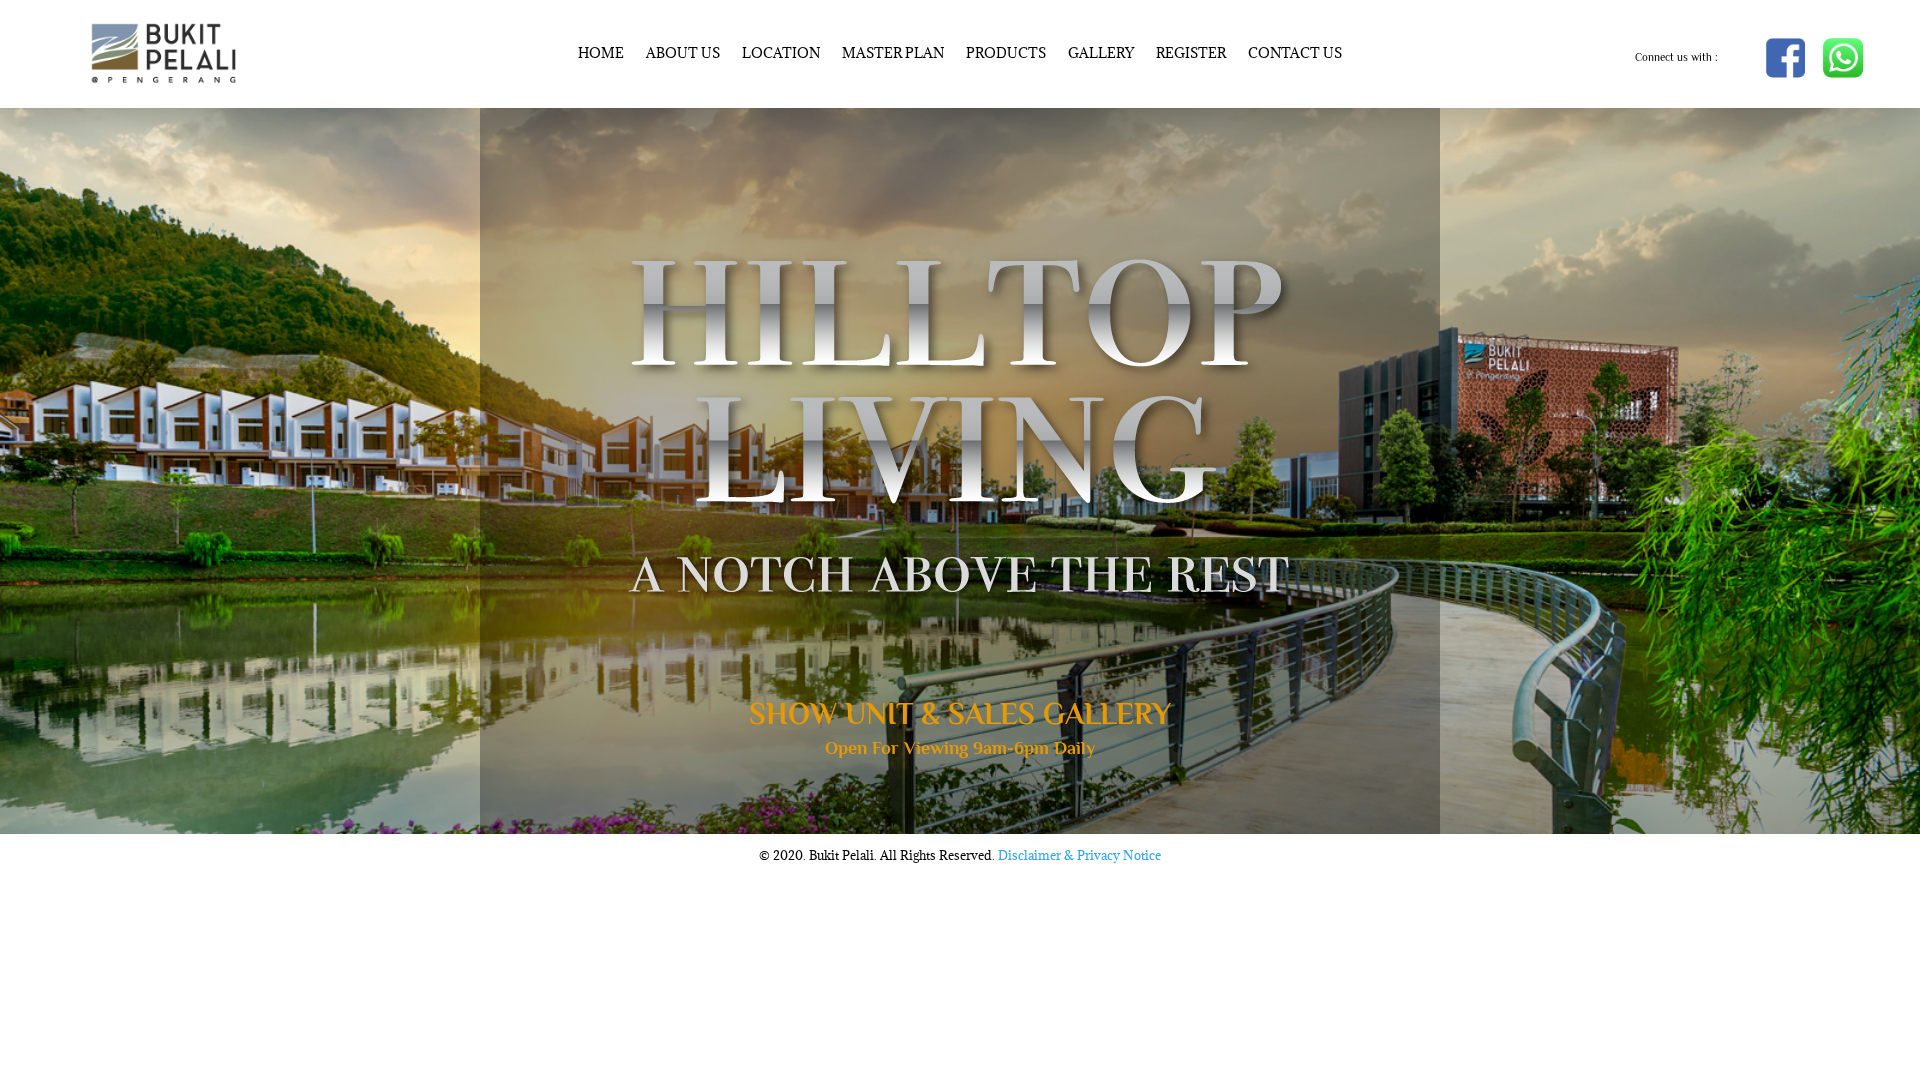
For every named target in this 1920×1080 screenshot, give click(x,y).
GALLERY (1101, 54)
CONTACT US (1295, 54)
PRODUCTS (1006, 54)
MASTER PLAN (893, 54)
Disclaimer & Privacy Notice (1079, 855)
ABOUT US (683, 54)
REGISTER (1191, 54)
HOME (601, 54)
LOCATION (781, 54)
